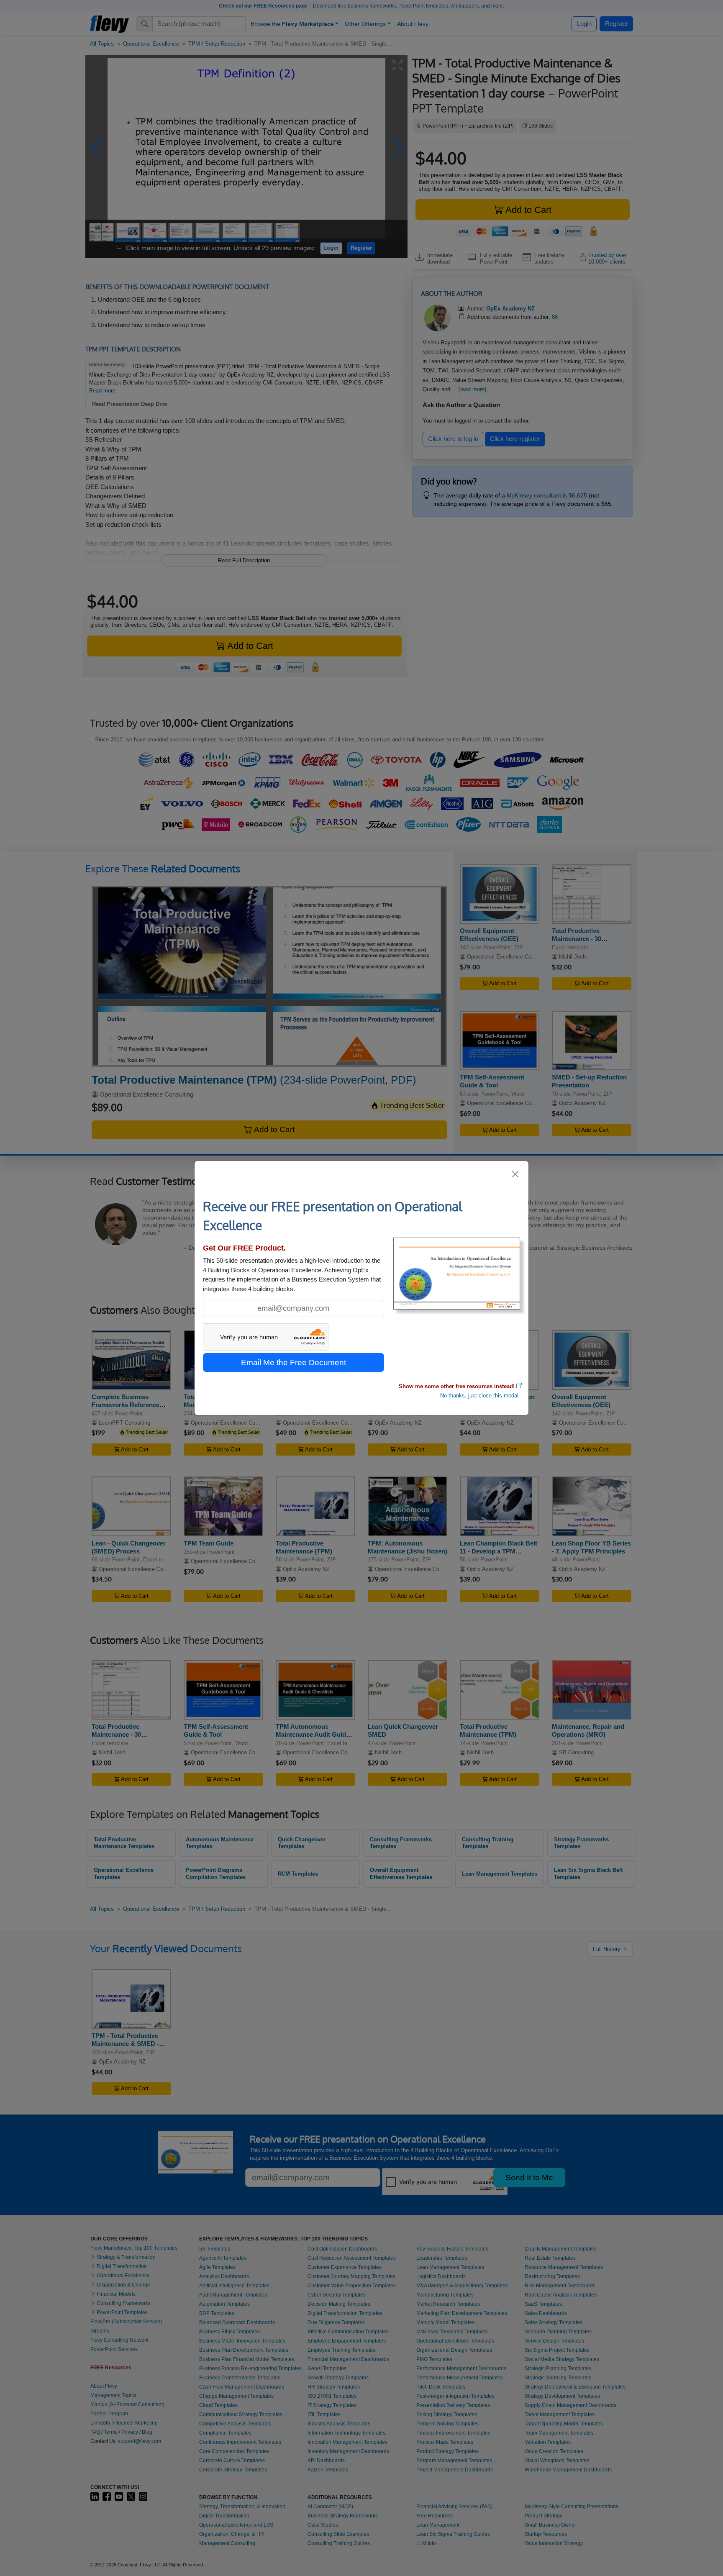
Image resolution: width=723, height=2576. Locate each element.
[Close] (516, 1174)
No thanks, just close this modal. (480, 1396)
